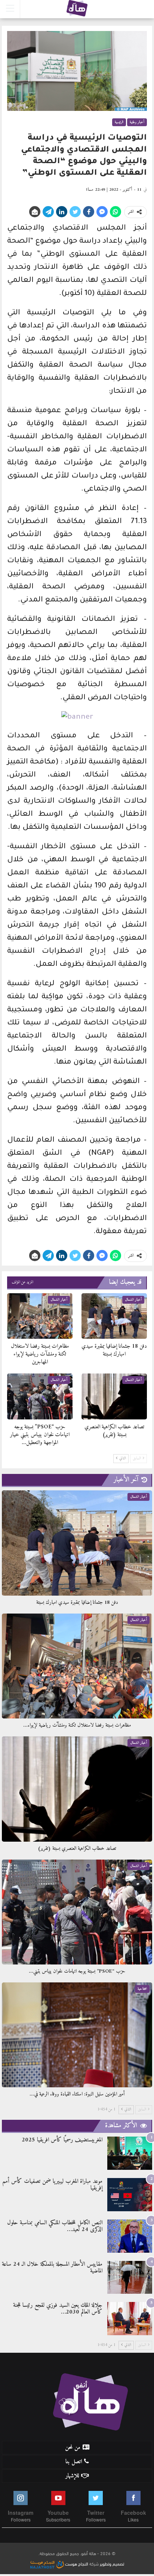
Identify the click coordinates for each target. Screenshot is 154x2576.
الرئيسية (119, 122)
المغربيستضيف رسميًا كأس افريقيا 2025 (62, 2140)
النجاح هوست (76, 2563)
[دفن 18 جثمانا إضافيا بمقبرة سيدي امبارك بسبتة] (114, 1316)
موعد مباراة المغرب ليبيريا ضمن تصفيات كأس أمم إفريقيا (52, 2185)
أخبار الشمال (133, 1300)
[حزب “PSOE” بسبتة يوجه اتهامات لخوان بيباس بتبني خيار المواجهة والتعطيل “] (40, 1396)
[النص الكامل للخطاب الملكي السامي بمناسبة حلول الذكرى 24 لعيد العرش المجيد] (130, 2236)
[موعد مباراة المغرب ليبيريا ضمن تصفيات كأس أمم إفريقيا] (130, 2195)
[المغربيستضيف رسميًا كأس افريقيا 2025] (130, 2153)
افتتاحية (142, 1989)
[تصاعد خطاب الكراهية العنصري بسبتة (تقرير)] (114, 1396)
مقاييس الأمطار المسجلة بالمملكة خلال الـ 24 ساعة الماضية (52, 2268)
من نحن (73, 2448)
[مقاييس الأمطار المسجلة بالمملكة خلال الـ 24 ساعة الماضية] (130, 2278)
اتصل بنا (74, 2462)
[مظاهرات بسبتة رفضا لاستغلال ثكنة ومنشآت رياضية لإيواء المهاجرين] (40, 1316)
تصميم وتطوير (112, 2563)
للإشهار (72, 2476)
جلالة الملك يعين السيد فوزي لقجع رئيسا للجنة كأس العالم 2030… (58, 2309)
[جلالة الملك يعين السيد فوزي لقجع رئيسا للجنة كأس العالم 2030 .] (130, 2319)
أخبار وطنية (137, 122)
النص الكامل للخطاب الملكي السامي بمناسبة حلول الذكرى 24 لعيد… (55, 2226)
